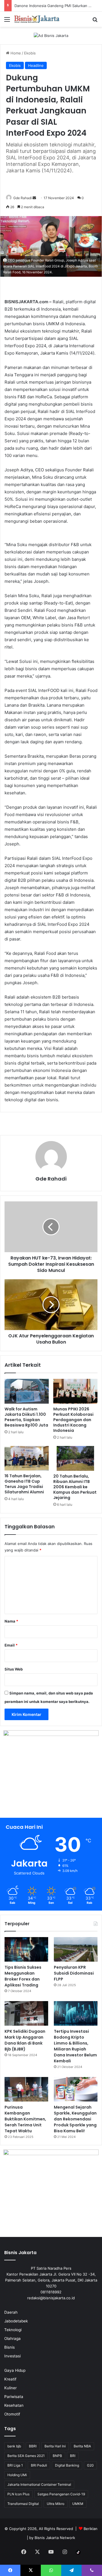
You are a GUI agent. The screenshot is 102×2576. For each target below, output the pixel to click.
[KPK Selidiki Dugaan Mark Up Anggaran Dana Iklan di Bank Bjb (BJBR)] (26, 2013)
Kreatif (10, 2379)
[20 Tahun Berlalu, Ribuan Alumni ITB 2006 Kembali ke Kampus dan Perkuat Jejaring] (75, 1458)
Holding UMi (17, 2475)
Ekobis (30, 53)
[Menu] (7, 21)
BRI (73, 2456)
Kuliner (10, 2388)
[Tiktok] (78, 2552)
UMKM (78, 2504)
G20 (90, 2465)
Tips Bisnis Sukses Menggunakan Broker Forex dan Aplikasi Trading (23, 1976)
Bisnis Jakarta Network (55, 2538)
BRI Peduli (39, 2465)
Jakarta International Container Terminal (39, 2484)
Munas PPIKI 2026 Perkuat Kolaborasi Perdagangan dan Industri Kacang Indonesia (73, 1420)
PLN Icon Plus (18, 2494)
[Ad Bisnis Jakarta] (51, 35)
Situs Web (14, 1669)
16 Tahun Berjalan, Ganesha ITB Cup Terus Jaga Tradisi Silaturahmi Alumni (24, 1484)
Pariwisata (14, 2397)
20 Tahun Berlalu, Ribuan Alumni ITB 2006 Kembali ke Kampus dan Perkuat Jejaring (75, 1487)
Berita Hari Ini (55, 2446)
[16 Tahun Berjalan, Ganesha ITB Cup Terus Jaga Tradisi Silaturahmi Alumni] (27, 1458)
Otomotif (12, 2414)
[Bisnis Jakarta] (37, 19)
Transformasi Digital (23, 2504)
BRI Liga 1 (15, 2465)
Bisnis (9, 2347)
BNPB (57, 2456)
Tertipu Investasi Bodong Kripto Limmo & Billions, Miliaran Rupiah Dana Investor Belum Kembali (75, 2046)
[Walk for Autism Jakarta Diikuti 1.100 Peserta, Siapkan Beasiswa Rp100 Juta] (27, 1391)
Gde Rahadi (23, 198)
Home (15, 53)
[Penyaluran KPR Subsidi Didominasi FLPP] (76, 1949)
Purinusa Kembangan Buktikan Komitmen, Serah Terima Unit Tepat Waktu (25, 2119)
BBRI (33, 2446)
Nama (11, 1621)
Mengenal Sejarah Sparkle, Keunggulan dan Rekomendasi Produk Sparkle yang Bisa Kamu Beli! (75, 2119)
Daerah (11, 2312)
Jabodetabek (16, 2321)
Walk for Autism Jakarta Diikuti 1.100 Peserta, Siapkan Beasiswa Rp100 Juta (26, 1417)
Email (11, 1645)
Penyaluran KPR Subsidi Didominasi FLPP (74, 1973)
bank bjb (14, 2446)
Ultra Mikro (56, 2504)
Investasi (12, 2356)
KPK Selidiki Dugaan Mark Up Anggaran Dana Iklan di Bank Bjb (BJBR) (25, 2040)
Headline (36, 65)
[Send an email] (34, 198)
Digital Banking (67, 2465)
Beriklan (91, 2529)
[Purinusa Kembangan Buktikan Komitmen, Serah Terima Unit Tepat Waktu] (26, 2089)
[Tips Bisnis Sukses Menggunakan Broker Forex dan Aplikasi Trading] (26, 1949)
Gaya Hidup (15, 2370)
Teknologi (13, 2330)
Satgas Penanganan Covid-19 (61, 2494)
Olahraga (12, 2338)
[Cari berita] (95, 21)
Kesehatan (14, 2405)
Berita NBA (82, 2446)
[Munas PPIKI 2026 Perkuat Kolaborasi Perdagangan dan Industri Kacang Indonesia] (75, 1391)
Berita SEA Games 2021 (26, 2456)
